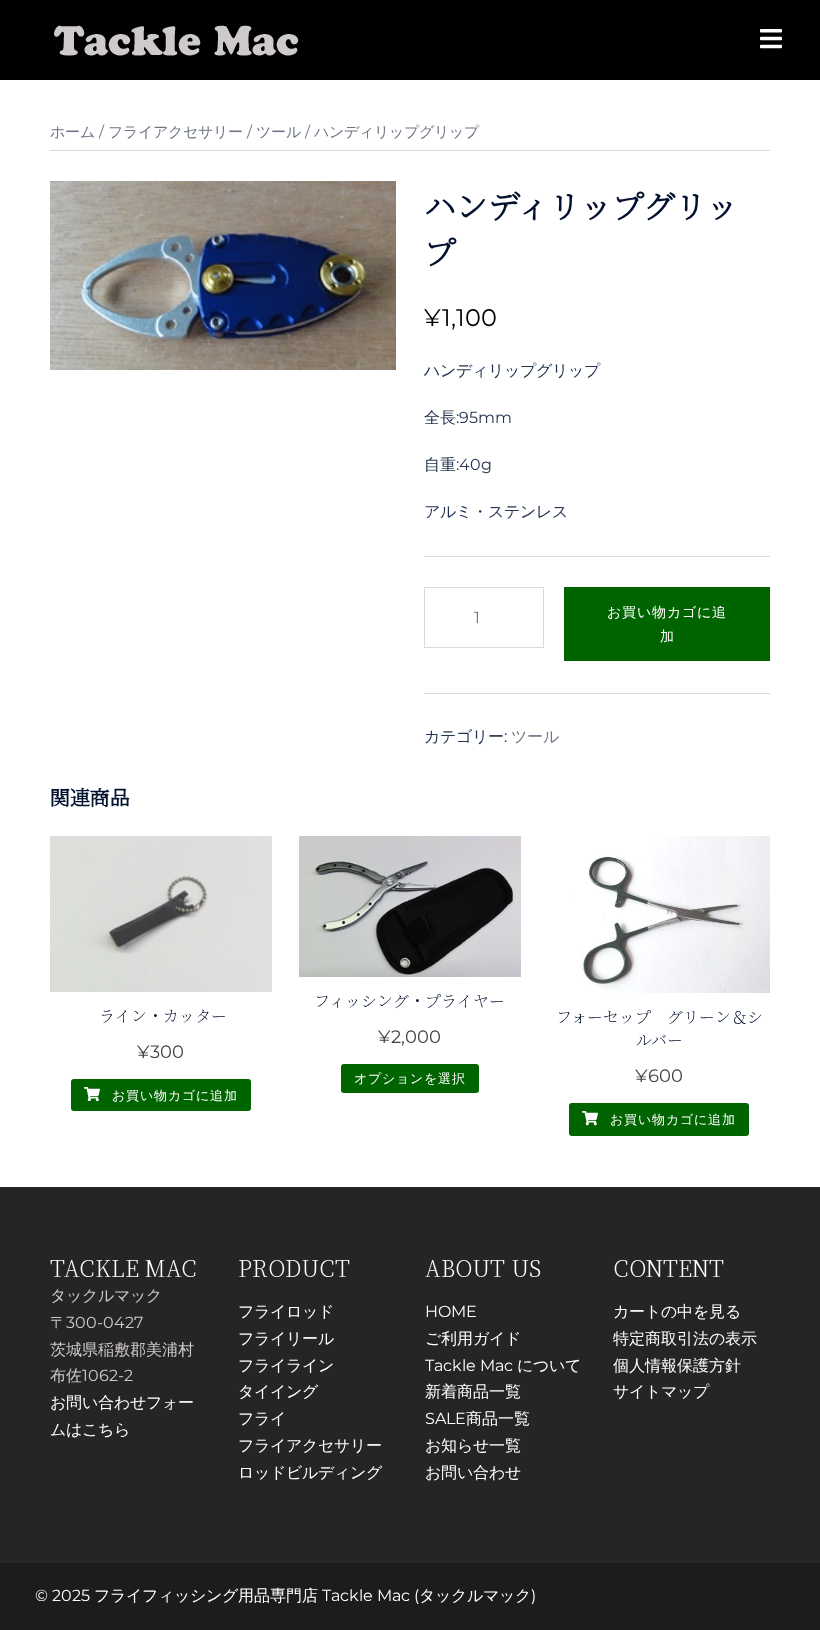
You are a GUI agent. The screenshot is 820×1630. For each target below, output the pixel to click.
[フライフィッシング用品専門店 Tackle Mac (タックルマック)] (176, 38)
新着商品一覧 (473, 1391)
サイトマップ (661, 1391)
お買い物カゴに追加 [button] (173, 1095)
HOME (451, 1311)
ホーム (72, 132)
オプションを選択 (410, 1078)
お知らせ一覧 (473, 1445)
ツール (278, 132)
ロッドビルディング (310, 1472)
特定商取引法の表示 (685, 1338)
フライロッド (286, 1311)
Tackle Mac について (503, 1365)
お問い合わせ (473, 1472)
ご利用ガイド (473, 1338)
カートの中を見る (677, 1311)
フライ (262, 1418)
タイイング (278, 1391)
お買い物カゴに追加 (667, 624)
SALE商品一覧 (477, 1418)
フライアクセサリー (175, 132)
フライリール (286, 1338)
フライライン (286, 1365)
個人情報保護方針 (677, 1365)
